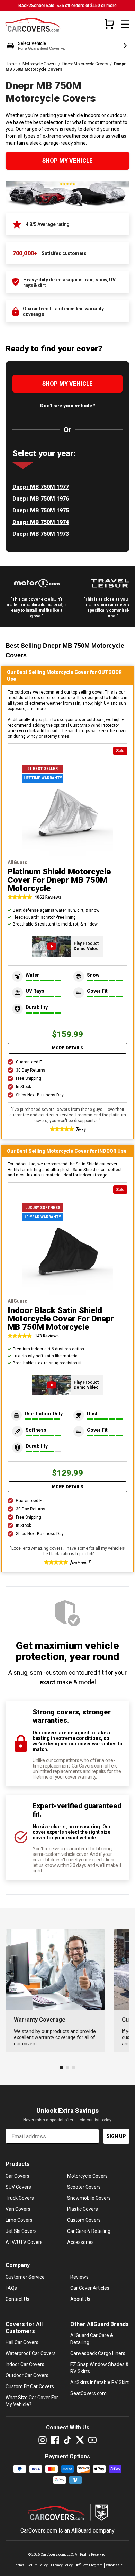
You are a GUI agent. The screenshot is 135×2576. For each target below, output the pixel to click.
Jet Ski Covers (21, 2231)
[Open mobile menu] (125, 24)
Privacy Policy (62, 2565)
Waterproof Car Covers (31, 2353)
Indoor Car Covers (25, 2364)
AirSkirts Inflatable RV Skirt (100, 2382)
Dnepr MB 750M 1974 (41, 522)
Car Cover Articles (90, 2288)
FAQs (11, 2288)
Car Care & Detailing (89, 2231)
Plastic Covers (83, 2209)
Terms (19, 2565)
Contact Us (17, 2299)
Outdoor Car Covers (27, 2375)
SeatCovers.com (88, 2393)
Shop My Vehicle (67, 161)
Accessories (80, 2242)
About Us (80, 2299)
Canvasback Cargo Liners (98, 2353)
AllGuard (81, 2531)
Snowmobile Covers (89, 2198)
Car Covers (17, 2176)
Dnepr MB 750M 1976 (41, 499)
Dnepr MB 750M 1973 (41, 534)
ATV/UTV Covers (24, 2242)
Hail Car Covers (22, 2342)
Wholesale (114, 2565)
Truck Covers (20, 2198)
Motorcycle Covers (40, 64)
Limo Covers (19, 2220)
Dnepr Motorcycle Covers (85, 64)
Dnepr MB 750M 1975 (41, 510)
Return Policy (38, 2565)
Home (11, 64)
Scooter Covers (84, 2187)
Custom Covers (84, 2220)
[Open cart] (109, 24)
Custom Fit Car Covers (30, 2386)
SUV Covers (18, 2187)
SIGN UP (116, 2136)
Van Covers (18, 2209)
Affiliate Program (89, 2565)
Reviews (79, 2277)
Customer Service (25, 2277)
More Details (67, 1048)
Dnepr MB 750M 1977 (41, 487)
